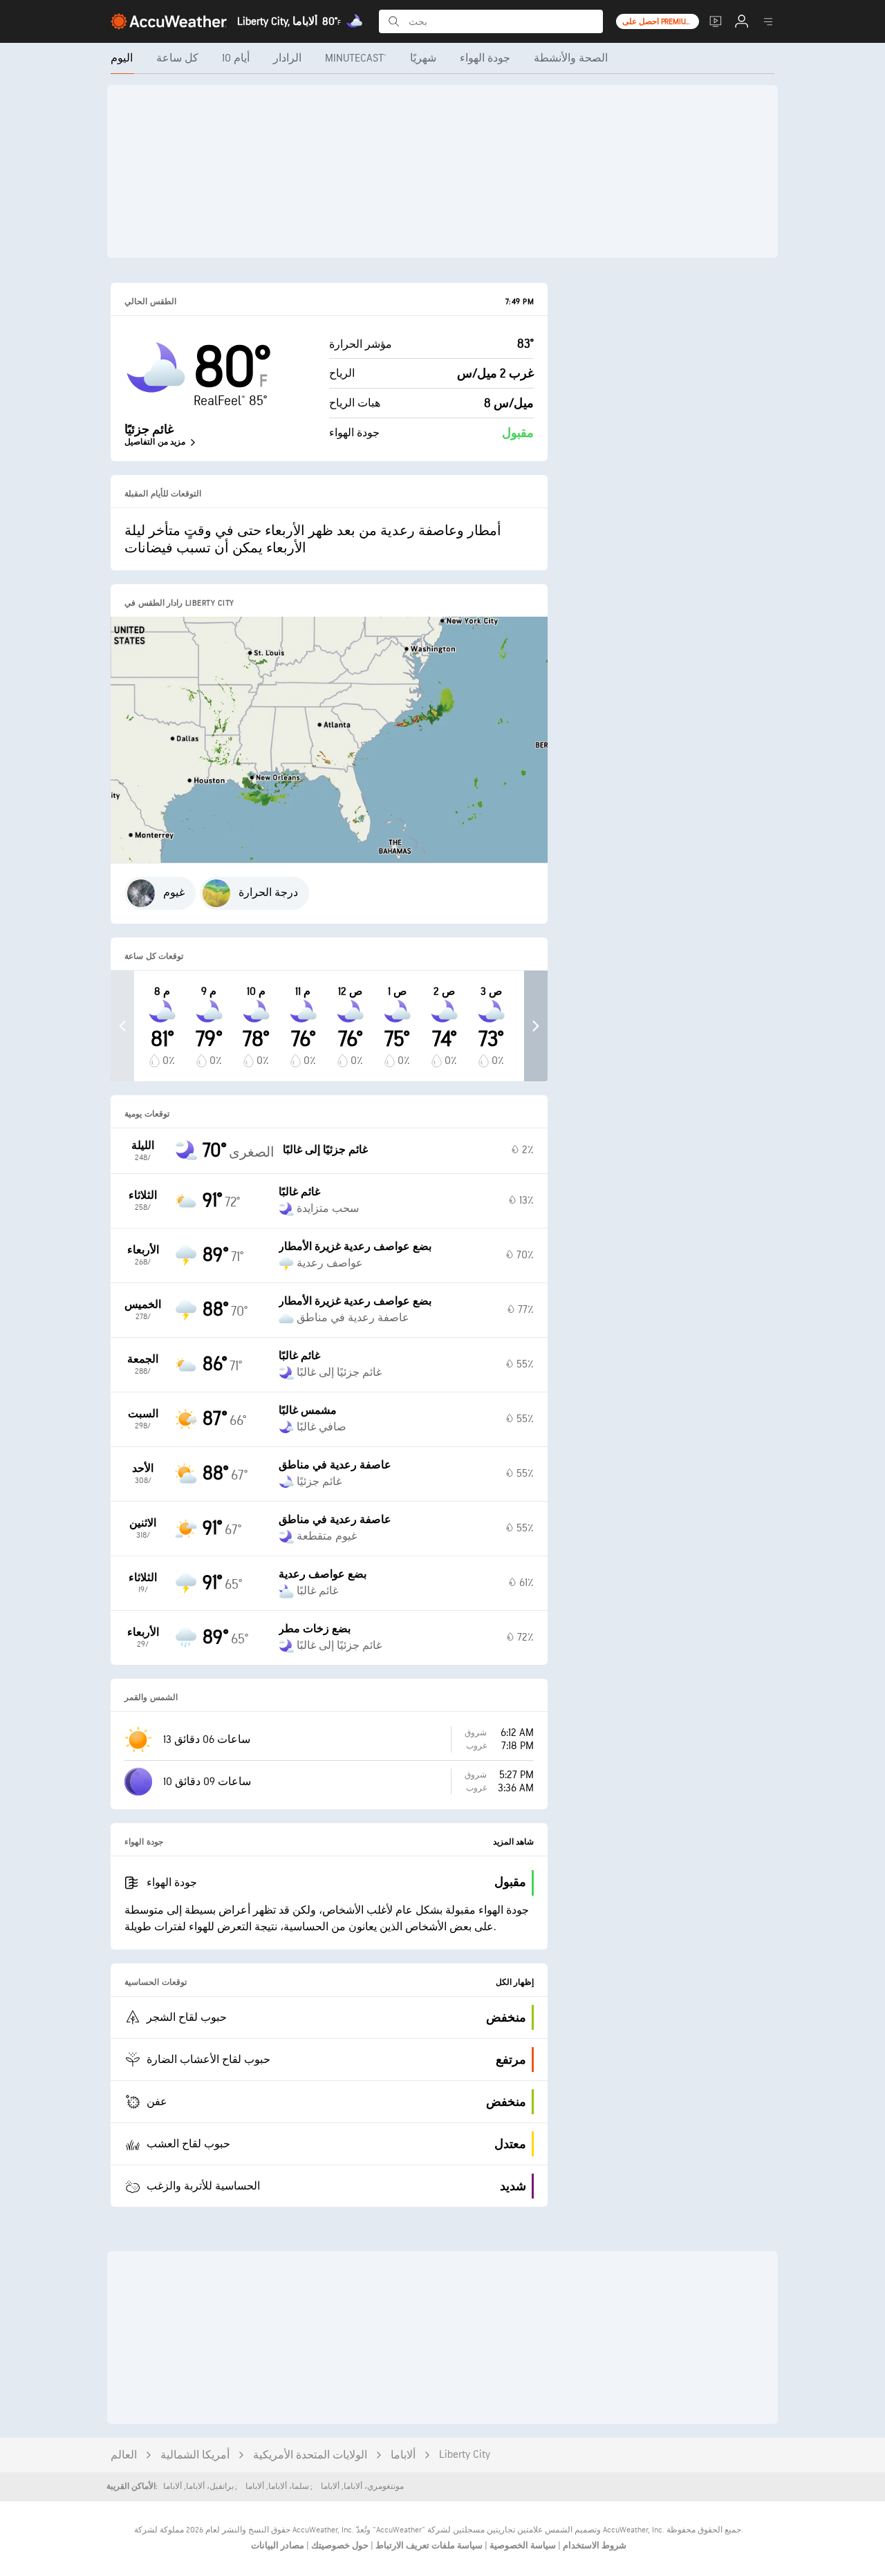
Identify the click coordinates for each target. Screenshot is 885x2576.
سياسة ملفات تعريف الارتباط (428, 2546)
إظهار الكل (515, 1982)
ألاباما (403, 2455)
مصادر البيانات (278, 2546)
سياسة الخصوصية (522, 2546)
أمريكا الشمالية (195, 2455)
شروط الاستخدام (594, 2546)
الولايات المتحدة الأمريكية (310, 2455)
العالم (124, 2455)
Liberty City (465, 2455)
